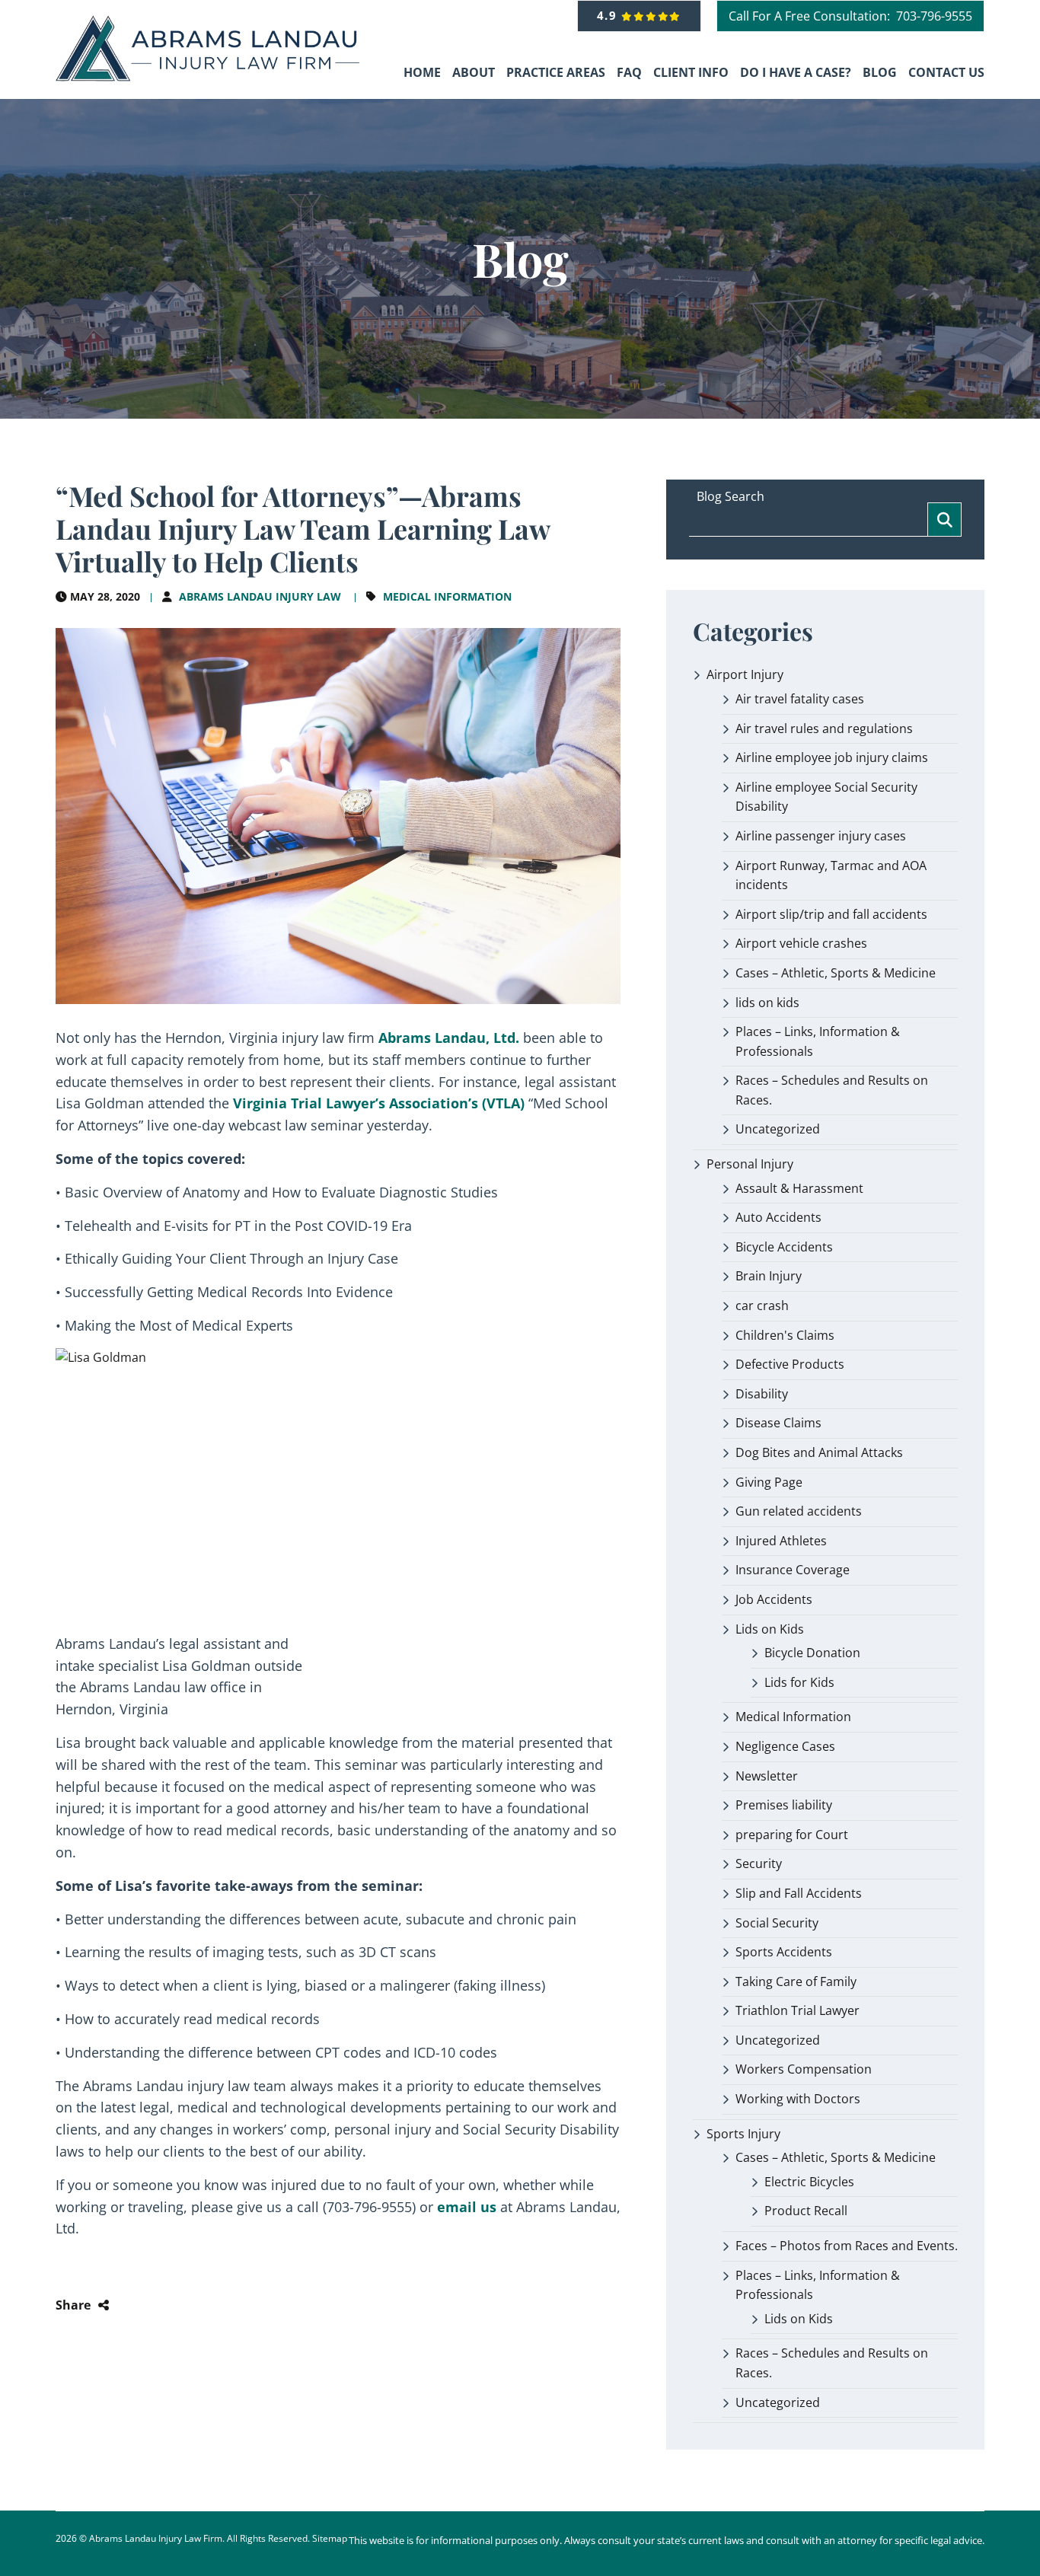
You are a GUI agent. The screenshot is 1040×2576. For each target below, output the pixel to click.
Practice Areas (556, 72)
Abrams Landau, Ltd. (449, 1038)
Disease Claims (778, 1423)
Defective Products (790, 1364)
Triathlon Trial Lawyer (798, 2010)
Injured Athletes (781, 1541)
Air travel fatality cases (800, 699)
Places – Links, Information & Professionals (818, 1041)
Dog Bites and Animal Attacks (819, 1452)
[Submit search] (944, 520)
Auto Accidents (778, 1217)
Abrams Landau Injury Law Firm (156, 2538)
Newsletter (767, 1776)
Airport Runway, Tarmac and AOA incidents (831, 875)
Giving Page (769, 1482)
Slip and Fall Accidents (799, 1893)
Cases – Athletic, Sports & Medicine (836, 973)
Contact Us (946, 72)
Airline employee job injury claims (832, 757)
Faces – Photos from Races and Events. (847, 2246)
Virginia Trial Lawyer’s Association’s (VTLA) (379, 1103)
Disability (762, 1394)
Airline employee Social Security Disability (826, 797)
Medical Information (447, 596)
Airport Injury (745, 674)
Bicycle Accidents (784, 1247)
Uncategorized (778, 1129)
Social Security (777, 1923)
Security (759, 1863)
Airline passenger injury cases (821, 836)
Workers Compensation (804, 2069)
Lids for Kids (799, 1682)
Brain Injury (769, 1276)
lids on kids (767, 1003)
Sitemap (330, 2538)
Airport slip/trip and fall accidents (831, 914)
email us (467, 2207)
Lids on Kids (770, 1629)
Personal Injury (750, 1164)
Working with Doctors (798, 2099)
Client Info (691, 72)
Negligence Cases (785, 1746)
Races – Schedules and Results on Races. (832, 1090)
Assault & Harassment (799, 1188)
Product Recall (806, 2211)
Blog (880, 72)
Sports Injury (743, 2134)
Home (422, 72)
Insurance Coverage (793, 1570)
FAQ (629, 72)
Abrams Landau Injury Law (260, 596)
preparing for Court (792, 1835)
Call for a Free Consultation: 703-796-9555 (850, 16)
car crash (762, 1306)
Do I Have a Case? (796, 72)
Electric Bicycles (809, 2182)
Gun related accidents (799, 1511)
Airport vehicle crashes (801, 943)
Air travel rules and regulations (824, 728)
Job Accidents (774, 1599)
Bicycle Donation (812, 1653)
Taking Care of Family (796, 1981)
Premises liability (784, 1805)
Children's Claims (785, 1335)
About (474, 72)
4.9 (609, 15)
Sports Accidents (784, 1952)
